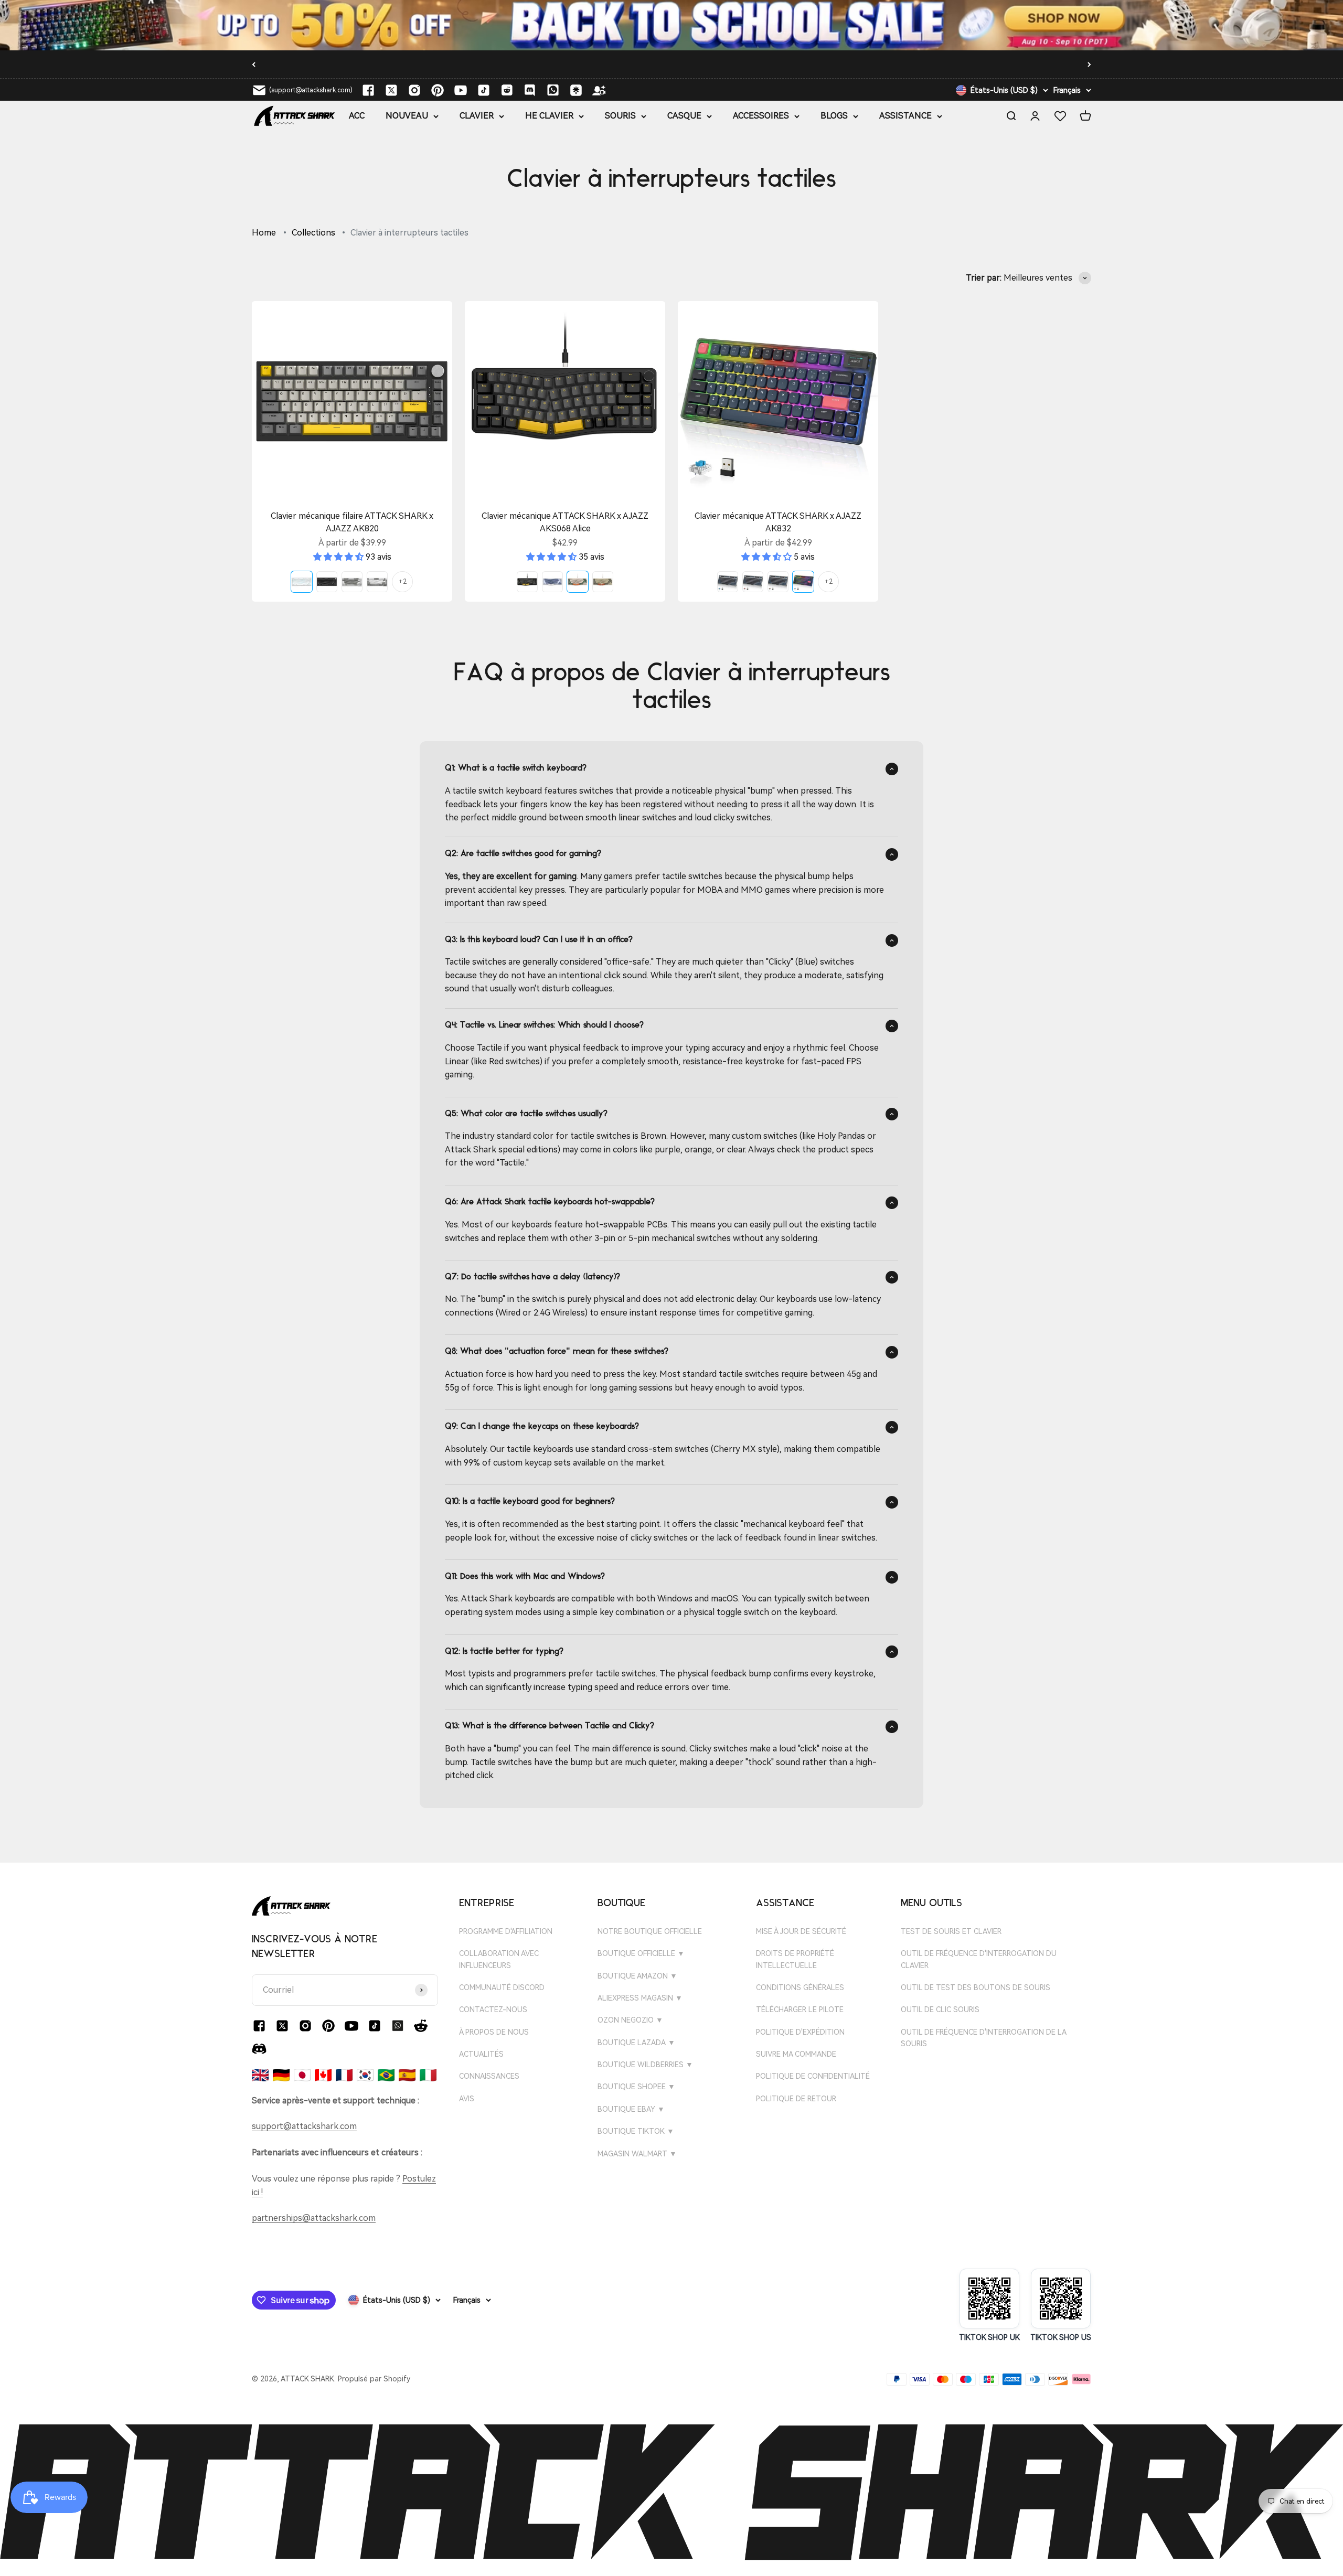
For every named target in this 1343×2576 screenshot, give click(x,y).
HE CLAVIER (549, 116)
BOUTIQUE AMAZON (637, 1976)
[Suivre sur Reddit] (507, 90)
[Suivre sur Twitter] (391, 90)
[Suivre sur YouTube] (461, 90)
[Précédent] (254, 65)
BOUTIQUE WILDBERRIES (645, 2065)
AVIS (467, 2099)
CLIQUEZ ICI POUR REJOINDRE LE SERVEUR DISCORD (621, 64)
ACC (357, 116)
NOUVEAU (407, 116)
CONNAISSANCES (489, 2076)
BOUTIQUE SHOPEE (636, 2087)
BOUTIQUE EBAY (631, 2109)
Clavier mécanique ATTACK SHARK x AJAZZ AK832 (778, 522)
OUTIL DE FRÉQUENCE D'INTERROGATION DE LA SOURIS (983, 2038)
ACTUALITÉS (481, 2054)
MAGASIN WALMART (637, 2154)
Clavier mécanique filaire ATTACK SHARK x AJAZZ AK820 (352, 522)
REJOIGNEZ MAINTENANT (779, 66)
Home (264, 233)
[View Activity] (671, 25)
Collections (313, 233)
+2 (403, 582)
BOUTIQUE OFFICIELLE (641, 1953)
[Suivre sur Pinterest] (438, 90)
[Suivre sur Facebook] (368, 90)
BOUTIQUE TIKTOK (636, 2131)
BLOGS (834, 116)
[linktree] (576, 90)
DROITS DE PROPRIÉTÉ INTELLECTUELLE (795, 1959)
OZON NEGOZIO (630, 2020)
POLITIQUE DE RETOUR (796, 2099)
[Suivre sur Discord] (530, 90)
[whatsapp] (553, 90)
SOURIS (620, 116)
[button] (339, 557)
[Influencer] (599, 90)
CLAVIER (477, 116)
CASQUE (684, 116)
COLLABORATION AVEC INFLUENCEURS (499, 1959)
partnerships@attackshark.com (314, 2218)
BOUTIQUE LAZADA (636, 2043)
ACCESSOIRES (761, 116)
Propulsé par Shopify (374, 2379)
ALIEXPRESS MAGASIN (640, 1998)
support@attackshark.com (304, 2126)
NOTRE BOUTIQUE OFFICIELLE (650, 1931)
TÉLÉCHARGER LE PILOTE (800, 2010)
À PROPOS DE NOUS (494, 2032)
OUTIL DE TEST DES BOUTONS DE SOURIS (976, 1987)
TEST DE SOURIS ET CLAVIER (951, 1931)
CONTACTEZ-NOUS (493, 2010)
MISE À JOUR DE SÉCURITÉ (801, 1931)
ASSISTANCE (905, 116)
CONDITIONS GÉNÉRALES (800, 1987)
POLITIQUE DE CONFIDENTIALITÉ (813, 2076)
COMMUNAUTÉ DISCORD (502, 1987)
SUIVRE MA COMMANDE (796, 2054)
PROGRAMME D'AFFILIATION (506, 1931)
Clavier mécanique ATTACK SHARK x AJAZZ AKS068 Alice (565, 522)
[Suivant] (1089, 65)
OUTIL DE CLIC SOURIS (940, 2010)
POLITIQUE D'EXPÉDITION (800, 2032)
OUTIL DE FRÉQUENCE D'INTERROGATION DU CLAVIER (979, 1959)
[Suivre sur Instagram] (414, 90)
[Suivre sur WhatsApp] (398, 2026)
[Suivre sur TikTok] (484, 90)
